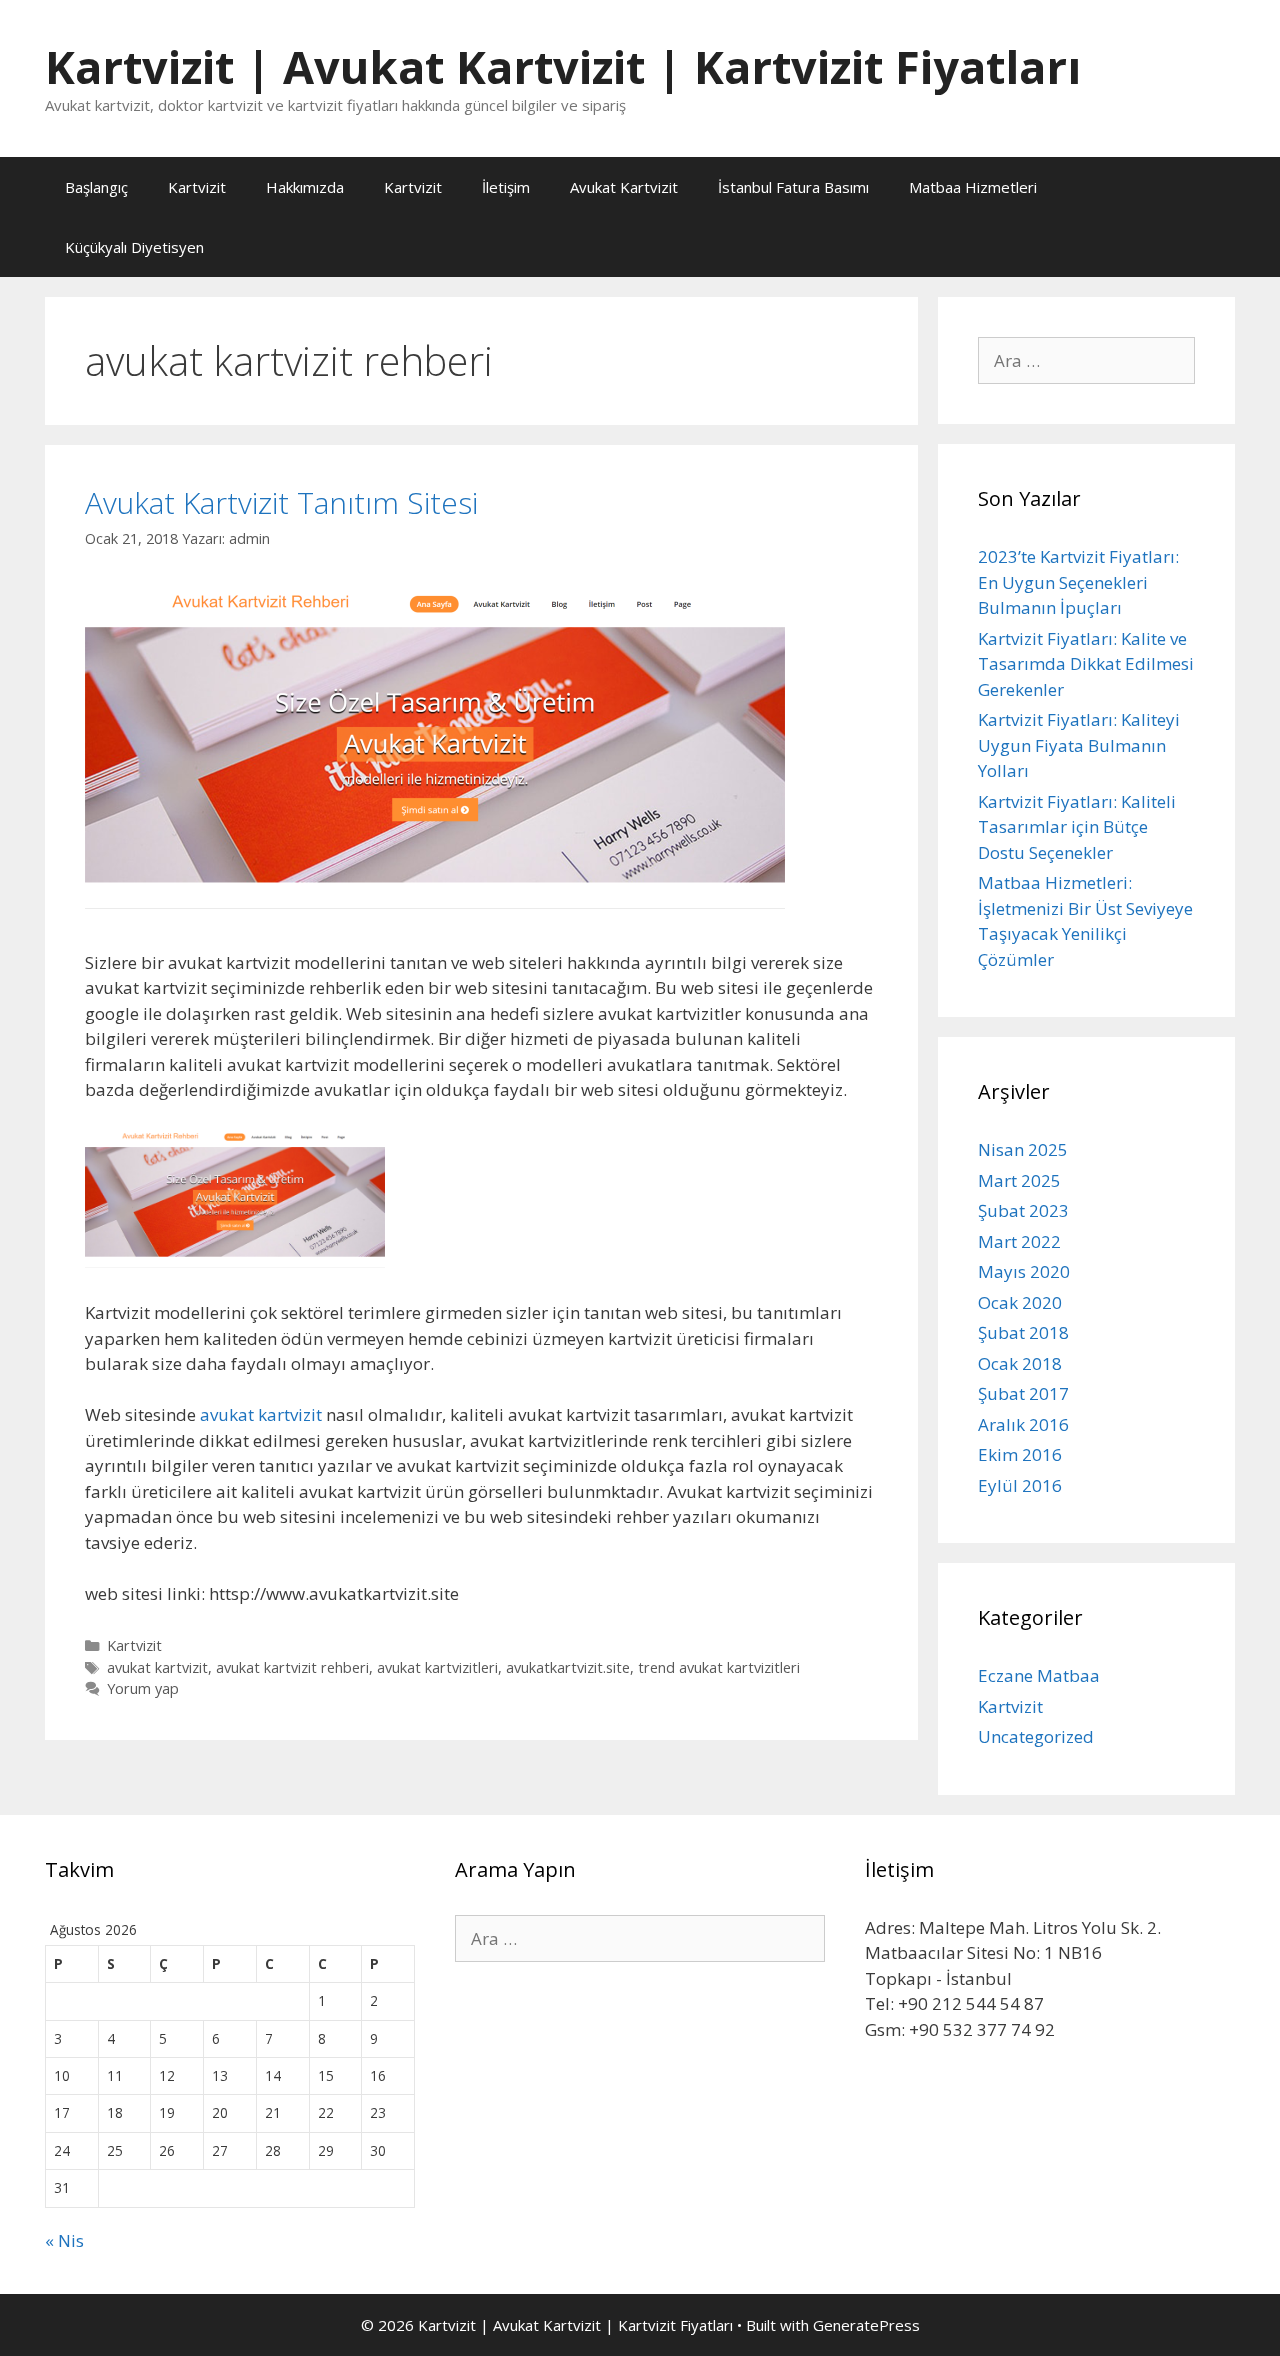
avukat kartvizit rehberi (292, 1667)
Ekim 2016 (1020, 1454)
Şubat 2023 (1023, 1210)
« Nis (64, 2240)
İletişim (506, 187)
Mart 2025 (1019, 1180)
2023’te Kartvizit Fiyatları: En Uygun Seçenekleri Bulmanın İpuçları (1078, 582)
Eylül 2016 (1020, 1485)
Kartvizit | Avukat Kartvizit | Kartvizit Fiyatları (563, 66)
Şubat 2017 (1023, 1393)
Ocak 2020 (1020, 1302)
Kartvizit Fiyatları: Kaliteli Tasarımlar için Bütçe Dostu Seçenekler (1077, 827)
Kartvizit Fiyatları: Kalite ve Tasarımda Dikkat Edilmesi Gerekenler (1086, 664)
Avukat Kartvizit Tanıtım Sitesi (281, 502)
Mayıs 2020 (1024, 1271)
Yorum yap (143, 1688)
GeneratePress (866, 2325)
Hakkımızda (305, 187)
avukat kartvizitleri (437, 1667)
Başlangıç (96, 187)
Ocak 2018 (1020, 1363)
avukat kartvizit (261, 1414)
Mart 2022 (1019, 1241)
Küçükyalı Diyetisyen (134, 247)
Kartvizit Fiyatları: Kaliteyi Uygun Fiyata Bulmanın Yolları (1079, 745)
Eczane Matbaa (1039, 1675)
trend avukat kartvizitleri (719, 1667)
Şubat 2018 (1023, 1332)
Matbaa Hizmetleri (973, 187)
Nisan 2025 (1023, 1149)
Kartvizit (197, 187)
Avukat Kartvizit (624, 187)
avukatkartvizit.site (568, 1667)
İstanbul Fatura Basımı (793, 187)
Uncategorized (1036, 1736)
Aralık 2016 (1023, 1424)
